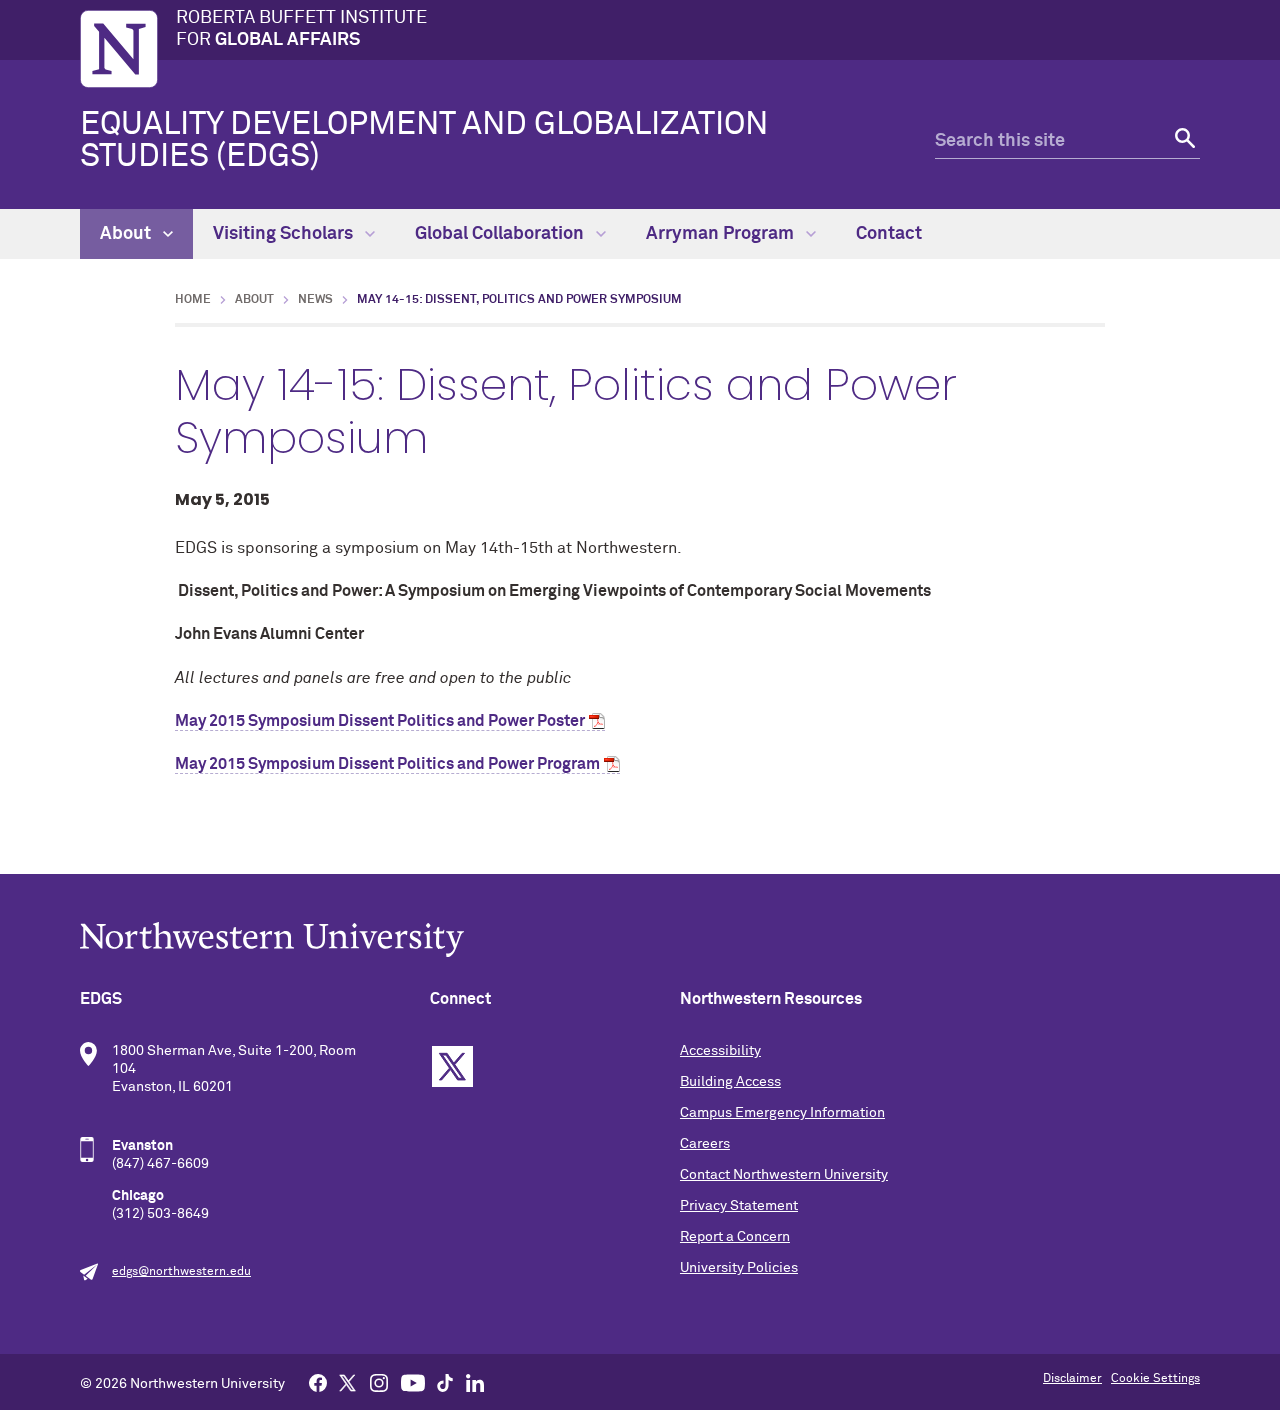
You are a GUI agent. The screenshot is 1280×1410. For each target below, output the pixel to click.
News (315, 300)
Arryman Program (722, 234)
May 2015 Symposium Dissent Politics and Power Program (387, 764)
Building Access (730, 1082)
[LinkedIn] (475, 1382)
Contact (889, 234)
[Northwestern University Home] (119, 49)
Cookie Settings (1155, 1379)
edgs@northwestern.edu (181, 1272)
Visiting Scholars (285, 234)
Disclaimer (1072, 1379)
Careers (705, 1144)
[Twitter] (348, 1382)
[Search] (1182, 141)
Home (193, 300)
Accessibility (720, 1051)
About (127, 234)
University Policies (739, 1268)
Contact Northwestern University (784, 1175)
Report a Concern (735, 1237)
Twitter (452, 1066)
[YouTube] (413, 1382)
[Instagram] (379, 1382)
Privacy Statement (739, 1206)
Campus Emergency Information (782, 1113)
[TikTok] (445, 1382)
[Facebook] (318, 1382)
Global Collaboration (501, 234)
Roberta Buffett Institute (301, 29)
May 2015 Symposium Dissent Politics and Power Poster (380, 721)
